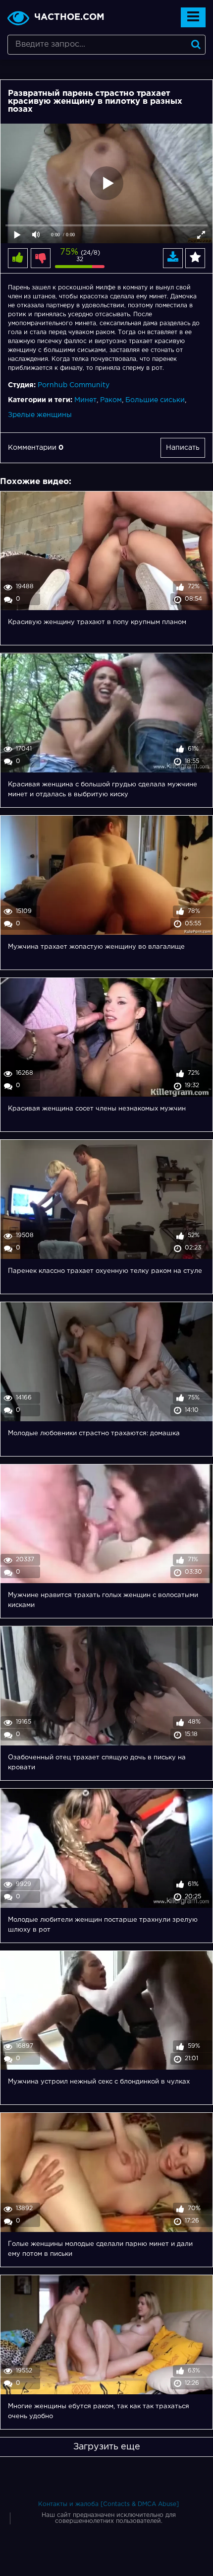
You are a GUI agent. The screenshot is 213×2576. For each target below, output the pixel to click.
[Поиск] (196, 45)
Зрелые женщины (40, 415)
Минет (85, 400)
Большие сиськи (155, 400)
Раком (111, 400)
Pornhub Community (74, 385)
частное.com (69, 17)
